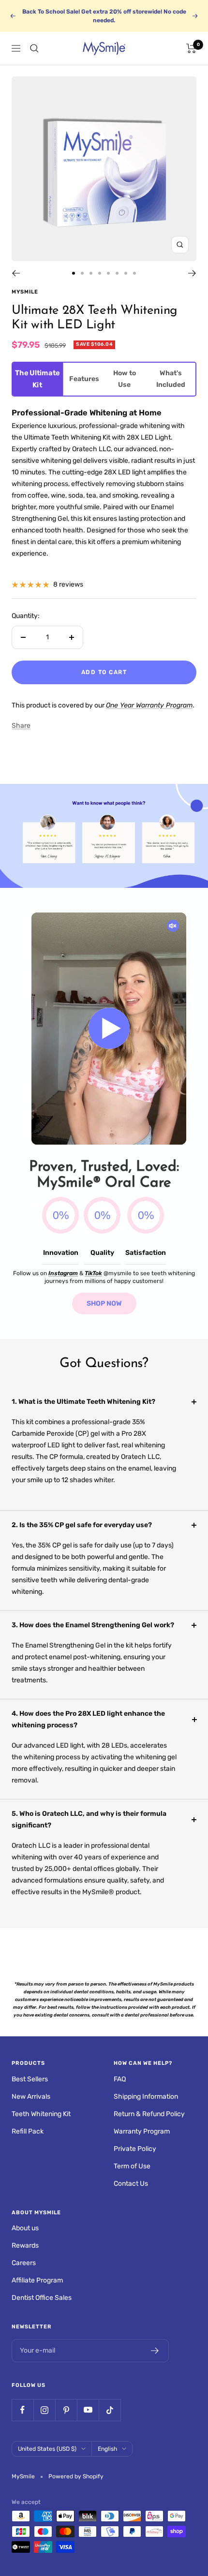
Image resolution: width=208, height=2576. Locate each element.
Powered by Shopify (76, 2476)
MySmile (25, 292)
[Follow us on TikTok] (110, 2410)
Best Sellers (30, 2079)
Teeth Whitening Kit (41, 2114)
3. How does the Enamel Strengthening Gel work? (93, 1625)
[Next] (192, 273)
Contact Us (131, 2184)
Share (21, 726)
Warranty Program (142, 2131)
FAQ (120, 2079)
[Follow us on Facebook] (22, 2410)
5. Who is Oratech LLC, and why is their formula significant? (89, 1819)
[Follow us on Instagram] (44, 2410)
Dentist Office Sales (42, 2298)
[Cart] (191, 48)
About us (25, 2228)
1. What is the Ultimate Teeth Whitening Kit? (83, 1402)
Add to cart (104, 672)
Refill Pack (28, 2131)
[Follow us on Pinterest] (66, 2410)
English (107, 2449)
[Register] (155, 2351)
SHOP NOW (104, 1303)
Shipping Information (146, 2097)
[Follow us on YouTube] (88, 2410)
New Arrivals (31, 2097)
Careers (24, 2263)
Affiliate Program (37, 2280)
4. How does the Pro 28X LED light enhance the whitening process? (88, 1719)
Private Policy (135, 2149)
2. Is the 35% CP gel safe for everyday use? (82, 1525)
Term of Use (132, 2166)
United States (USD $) (47, 2449)
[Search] (34, 48)
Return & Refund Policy (149, 2114)
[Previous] (16, 273)
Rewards (25, 2245)
